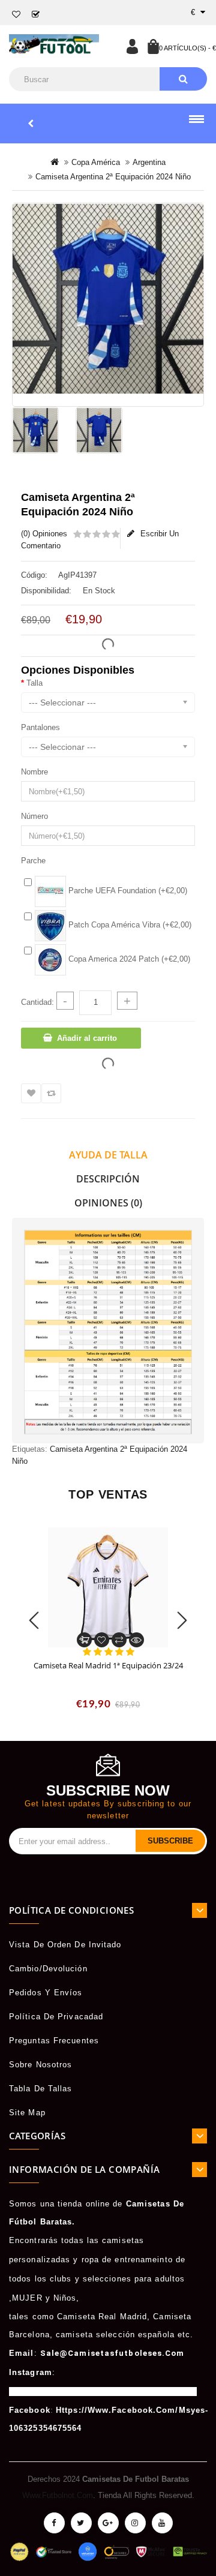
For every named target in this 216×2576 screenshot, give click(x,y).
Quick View (136, 1640)
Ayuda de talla (108, 1155)
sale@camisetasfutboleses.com (112, 2353)
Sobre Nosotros (40, 2065)
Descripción (108, 1179)
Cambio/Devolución (48, 1969)
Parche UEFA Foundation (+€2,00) (127, 891)
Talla (34, 683)
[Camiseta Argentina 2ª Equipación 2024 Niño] (108, 299)
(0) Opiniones (44, 534)
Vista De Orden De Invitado (65, 1945)
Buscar (183, 79)
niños (65, 2298)
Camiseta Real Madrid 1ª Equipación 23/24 (108, 1665)
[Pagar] (36, 15)
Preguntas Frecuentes (54, 2041)
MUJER (27, 2298)
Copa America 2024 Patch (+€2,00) (128, 959)
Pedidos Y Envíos (46, 1993)
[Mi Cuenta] (132, 46)
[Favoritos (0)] (16, 15)
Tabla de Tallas (41, 2089)
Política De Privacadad (56, 2017)
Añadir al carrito (87, 1038)
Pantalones (40, 727)
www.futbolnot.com (58, 2495)
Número (34, 816)
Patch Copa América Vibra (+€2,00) (129, 925)
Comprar (84, 1640)
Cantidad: (37, 1002)
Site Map (27, 2113)
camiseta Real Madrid (102, 2317)
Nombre (34, 772)
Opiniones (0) (108, 1203)
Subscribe (170, 1841)
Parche (33, 861)
